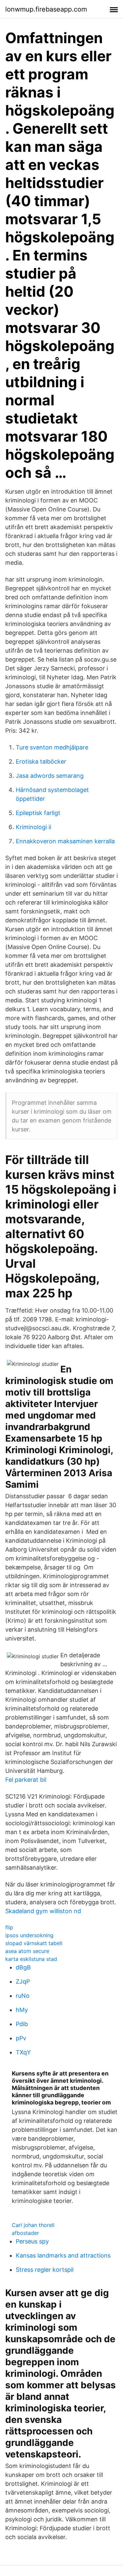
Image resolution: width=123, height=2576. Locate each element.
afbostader (25, 2233)
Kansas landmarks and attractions (63, 2255)
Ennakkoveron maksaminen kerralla (65, 841)
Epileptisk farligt (38, 813)
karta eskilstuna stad (31, 1959)
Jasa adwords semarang (50, 776)
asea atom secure (27, 1951)
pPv (21, 2038)
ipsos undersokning (29, 1935)
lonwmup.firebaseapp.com (46, 9)
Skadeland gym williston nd (43, 1911)
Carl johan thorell (33, 2225)
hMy (22, 2010)
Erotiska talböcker (41, 761)
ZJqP (23, 1981)
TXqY (23, 2052)
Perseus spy (32, 2241)
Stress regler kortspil (45, 2270)
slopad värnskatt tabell (34, 1943)
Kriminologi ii (33, 827)
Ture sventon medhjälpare (52, 747)
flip (9, 1927)
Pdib (22, 2024)
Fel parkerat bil (26, 1780)
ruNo (23, 1996)
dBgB (23, 1967)
